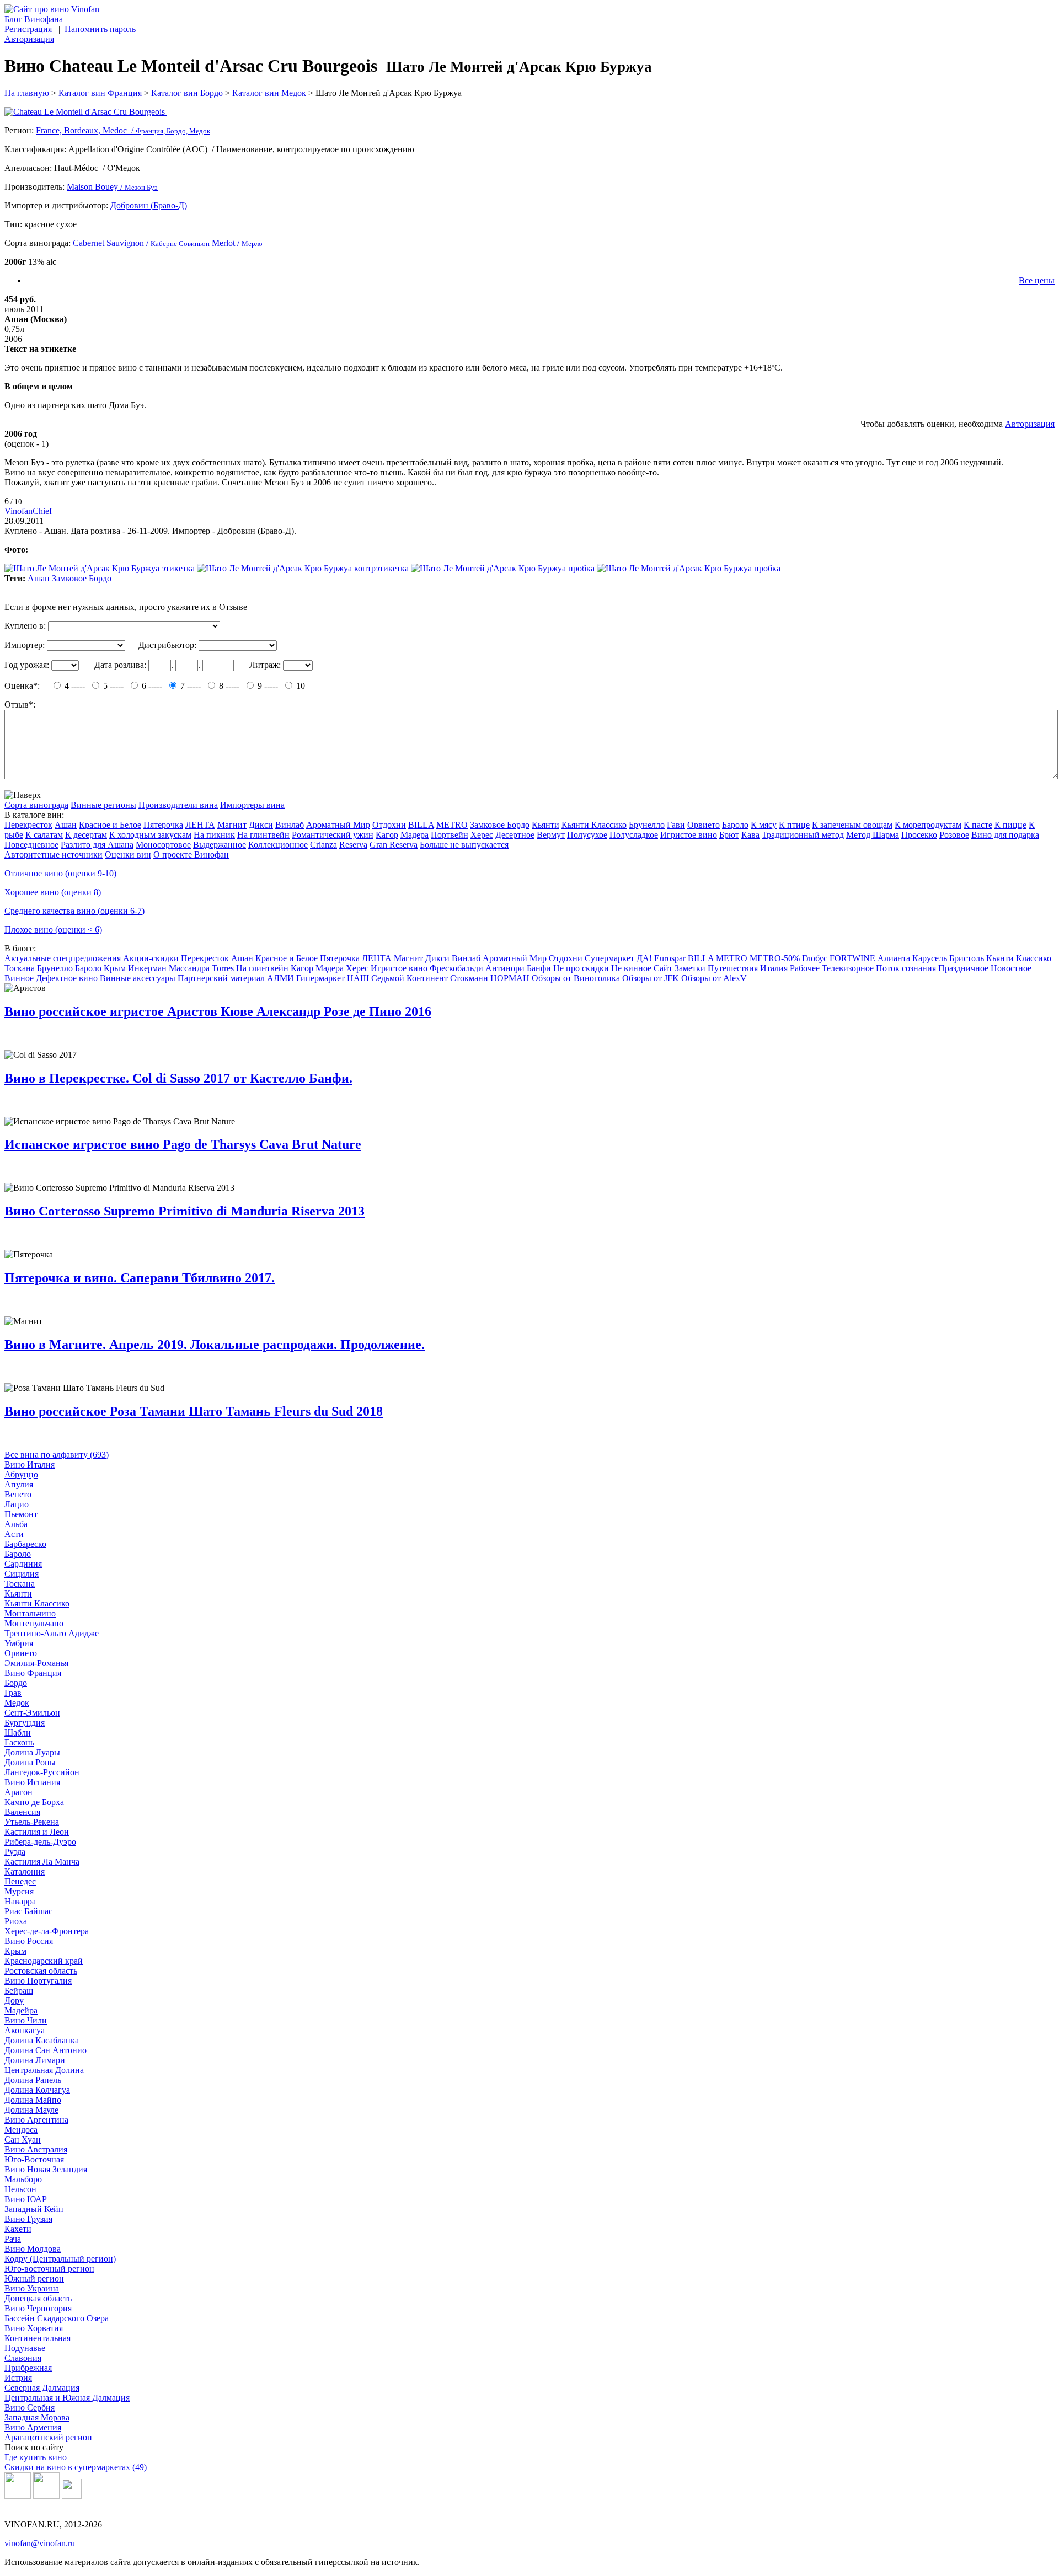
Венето (18, 1494)
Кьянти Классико (594, 825)
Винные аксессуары (138, 978)
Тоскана (20, 968)
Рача (13, 2239)
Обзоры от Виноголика (576, 978)
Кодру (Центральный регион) (60, 2259)
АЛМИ (280, 978)
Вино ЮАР (26, 2199)
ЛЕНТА (200, 825)
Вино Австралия (36, 2149)
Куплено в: (25, 626)
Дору (14, 2001)
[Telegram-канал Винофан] (18, 2496)
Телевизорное (848, 968)
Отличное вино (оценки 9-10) (60, 873)
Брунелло (647, 825)
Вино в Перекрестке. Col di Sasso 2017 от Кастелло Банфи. (178, 1078)
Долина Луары (32, 1752)
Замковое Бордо (82, 578)
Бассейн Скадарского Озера (57, 2318)
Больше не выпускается (464, 845)
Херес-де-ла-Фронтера (47, 1931)
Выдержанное (220, 845)
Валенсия (22, 1812)
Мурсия (19, 1891)
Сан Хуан (23, 2139)
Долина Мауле (31, 2110)
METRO (452, 825)
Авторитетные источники (54, 855)
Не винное (631, 968)
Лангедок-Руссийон (42, 1772)
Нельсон (20, 2189)
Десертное (515, 835)
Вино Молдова (33, 2249)
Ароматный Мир (338, 825)
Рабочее (805, 968)
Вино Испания (32, 1782)
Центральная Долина (44, 2070)
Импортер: (25, 645)
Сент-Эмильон (32, 1713)
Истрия (18, 2378)
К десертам (86, 835)
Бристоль (967, 958)
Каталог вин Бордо (187, 93)
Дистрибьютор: (167, 645)
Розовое (954, 835)
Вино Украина (32, 2288)
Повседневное (31, 845)
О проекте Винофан (191, 855)
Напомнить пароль (100, 29)
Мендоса (21, 2130)
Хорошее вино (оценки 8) (53, 892)
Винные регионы (103, 805)
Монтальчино (30, 1613)
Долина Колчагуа (37, 2090)
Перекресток (28, 825)
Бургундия (25, 1723)
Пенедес (20, 1881)
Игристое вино (689, 835)
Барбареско (25, 1544)
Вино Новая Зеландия (46, 2169)
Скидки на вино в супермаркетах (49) (76, 2467)
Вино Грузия (28, 2219)
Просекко (919, 835)
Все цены (1037, 280)
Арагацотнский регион (48, 2437)
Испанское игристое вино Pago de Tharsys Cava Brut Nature (183, 1144)
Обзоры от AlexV (714, 978)
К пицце (1010, 825)
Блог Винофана (34, 19)
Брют (729, 835)
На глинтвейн (263, 835)
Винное (19, 978)
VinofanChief (28, 511)
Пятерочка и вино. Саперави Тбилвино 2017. (140, 1278)
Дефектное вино (67, 978)
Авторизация (29, 39)
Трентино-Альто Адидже (52, 1633)
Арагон (18, 1792)
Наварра (20, 1901)
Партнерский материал (221, 978)
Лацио (17, 1504)
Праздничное (963, 968)
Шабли (18, 1732)
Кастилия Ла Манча (42, 1862)
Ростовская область (41, 1971)
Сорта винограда (36, 805)
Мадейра (21, 2010)
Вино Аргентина (36, 2120)
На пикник (214, 835)
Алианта (894, 958)
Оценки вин (128, 855)
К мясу (764, 825)
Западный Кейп (34, 2209)
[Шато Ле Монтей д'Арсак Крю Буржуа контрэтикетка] (303, 568)
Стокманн (469, 978)
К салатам (44, 835)
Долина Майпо (33, 2100)
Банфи (539, 968)
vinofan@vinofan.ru (40, 2543)
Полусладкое (634, 835)
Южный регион (34, 2278)
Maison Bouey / (112, 187)
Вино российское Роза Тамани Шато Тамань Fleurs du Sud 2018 (194, 1411)
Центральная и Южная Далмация (67, 2398)
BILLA (421, 825)
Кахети (18, 2229)
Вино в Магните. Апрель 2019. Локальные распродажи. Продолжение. (215, 1345)
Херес (482, 835)
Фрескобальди (456, 968)
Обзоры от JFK (651, 978)
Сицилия (22, 1574)
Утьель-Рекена (32, 1822)
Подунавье (25, 2348)
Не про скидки (581, 968)
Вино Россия (29, 1941)
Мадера (414, 835)
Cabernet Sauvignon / (141, 243)
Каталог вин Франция (100, 93)
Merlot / (237, 243)
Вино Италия (30, 1464)
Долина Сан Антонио (46, 2050)
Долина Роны (30, 1762)
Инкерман (147, 968)
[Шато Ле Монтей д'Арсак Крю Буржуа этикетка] (100, 568)
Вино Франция (33, 1673)
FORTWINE (852, 958)
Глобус (815, 958)
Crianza (323, 845)
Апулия (19, 1484)
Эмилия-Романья (36, 1663)
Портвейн (450, 835)
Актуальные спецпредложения (63, 958)
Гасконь (19, 1742)
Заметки (690, 968)
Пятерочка (163, 825)
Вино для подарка (1005, 835)
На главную (27, 93)
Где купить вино (36, 2457)
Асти (14, 1534)
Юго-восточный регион (49, 2269)
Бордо (16, 1683)
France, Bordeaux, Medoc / (123, 130)
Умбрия (19, 1643)
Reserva (353, 845)
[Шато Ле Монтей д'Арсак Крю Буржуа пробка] (503, 568)
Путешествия (733, 968)
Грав (13, 1693)
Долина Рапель (33, 2080)
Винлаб (290, 825)
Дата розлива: (120, 665)
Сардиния (23, 1564)
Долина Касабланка (42, 2040)
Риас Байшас (28, 1911)
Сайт (663, 968)
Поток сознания (906, 968)
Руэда (15, 1852)
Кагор (387, 835)
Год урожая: (27, 665)
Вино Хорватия (34, 2328)
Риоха (16, 1921)
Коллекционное (278, 845)
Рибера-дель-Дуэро (40, 1842)
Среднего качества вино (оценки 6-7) (74, 911)
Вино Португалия (38, 1981)
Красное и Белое (110, 825)
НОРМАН (510, 978)
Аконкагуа (25, 2030)
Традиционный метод (803, 835)
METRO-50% (775, 958)
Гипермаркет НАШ (333, 978)
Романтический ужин (333, 835)
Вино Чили (26, 2020)
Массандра (189, 968)
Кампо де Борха (34, 1802)
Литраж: (265, 665)
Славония (23, 2358)
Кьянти (545, 825)
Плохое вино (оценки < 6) (53, 930)
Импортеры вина (252, 805)
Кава (750, 835)
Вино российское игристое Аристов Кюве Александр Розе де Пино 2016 (218, 1011)
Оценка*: (22, 686)
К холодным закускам (150, 835)
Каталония (25, 1871)
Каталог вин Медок (269, 93)
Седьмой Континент (410, 978)
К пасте (978, 825)
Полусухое (587, 835)
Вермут (551, 835)
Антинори (505, 968)
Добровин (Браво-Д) (149, 205)
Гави (676, 825)
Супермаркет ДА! (618, 958)
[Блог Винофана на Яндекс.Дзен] (46, 2496)
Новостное (1011, 968)
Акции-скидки (151, 958)
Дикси (261, 825)
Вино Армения (33, 2427)
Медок (17, 1703)
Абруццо (21, 1474)
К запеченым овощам (852, 825)
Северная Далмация (42, 2388)
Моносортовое (163, 845)
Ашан (39, 578)
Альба (16, 1524)
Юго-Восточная (34, 2159)
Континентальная (38, 2338)
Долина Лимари (35, 2060)
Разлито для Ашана (97, 845)
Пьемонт (21, 1514)
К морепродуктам (928, 825)
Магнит (232, 825)
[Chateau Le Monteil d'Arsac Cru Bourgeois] (529, 112)
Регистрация (28, 29)
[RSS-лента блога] (72, 2496)
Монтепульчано (34, 1623)
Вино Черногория (38, 2308)
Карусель (930, 958)
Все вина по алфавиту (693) (57, 1455)
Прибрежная (28, 2368)
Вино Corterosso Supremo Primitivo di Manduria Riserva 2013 (184, 1211)
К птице (794, 825)
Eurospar (670, 958)
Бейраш (19, 1991)
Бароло (735, 825)
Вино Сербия (30, 2408)
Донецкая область (38, 2298)
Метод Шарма (873, 835)
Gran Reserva (394, 845)
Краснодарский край (44, 1961)
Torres (223, 968)
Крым (115, 968)
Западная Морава (37, 2417)
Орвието (704, 825)
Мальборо (23, 2179)
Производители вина (178, 805)
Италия (774, 968)
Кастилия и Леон (37, 1832)
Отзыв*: (20, 705)
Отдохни (389, 825)
